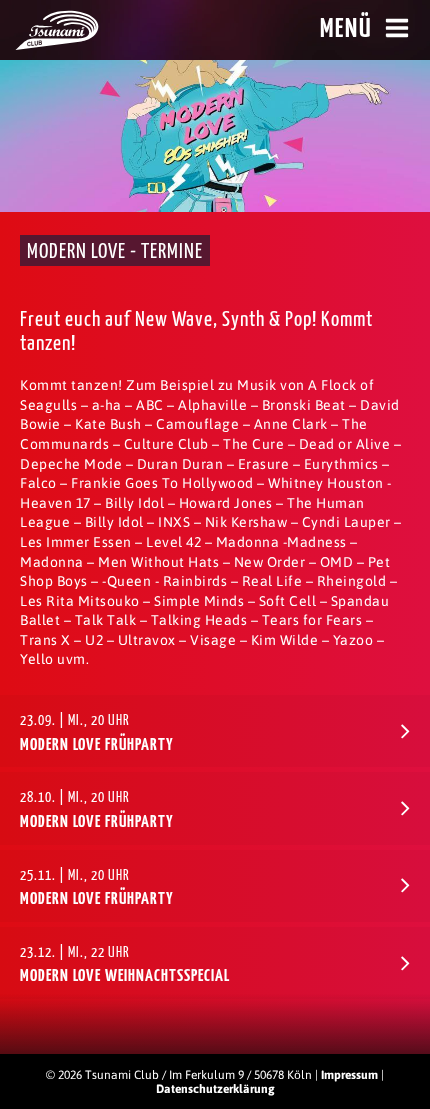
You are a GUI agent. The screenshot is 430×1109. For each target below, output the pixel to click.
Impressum (349, 1075)
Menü (346, 29)
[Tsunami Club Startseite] (57, 45)
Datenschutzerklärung (215, 1089)
